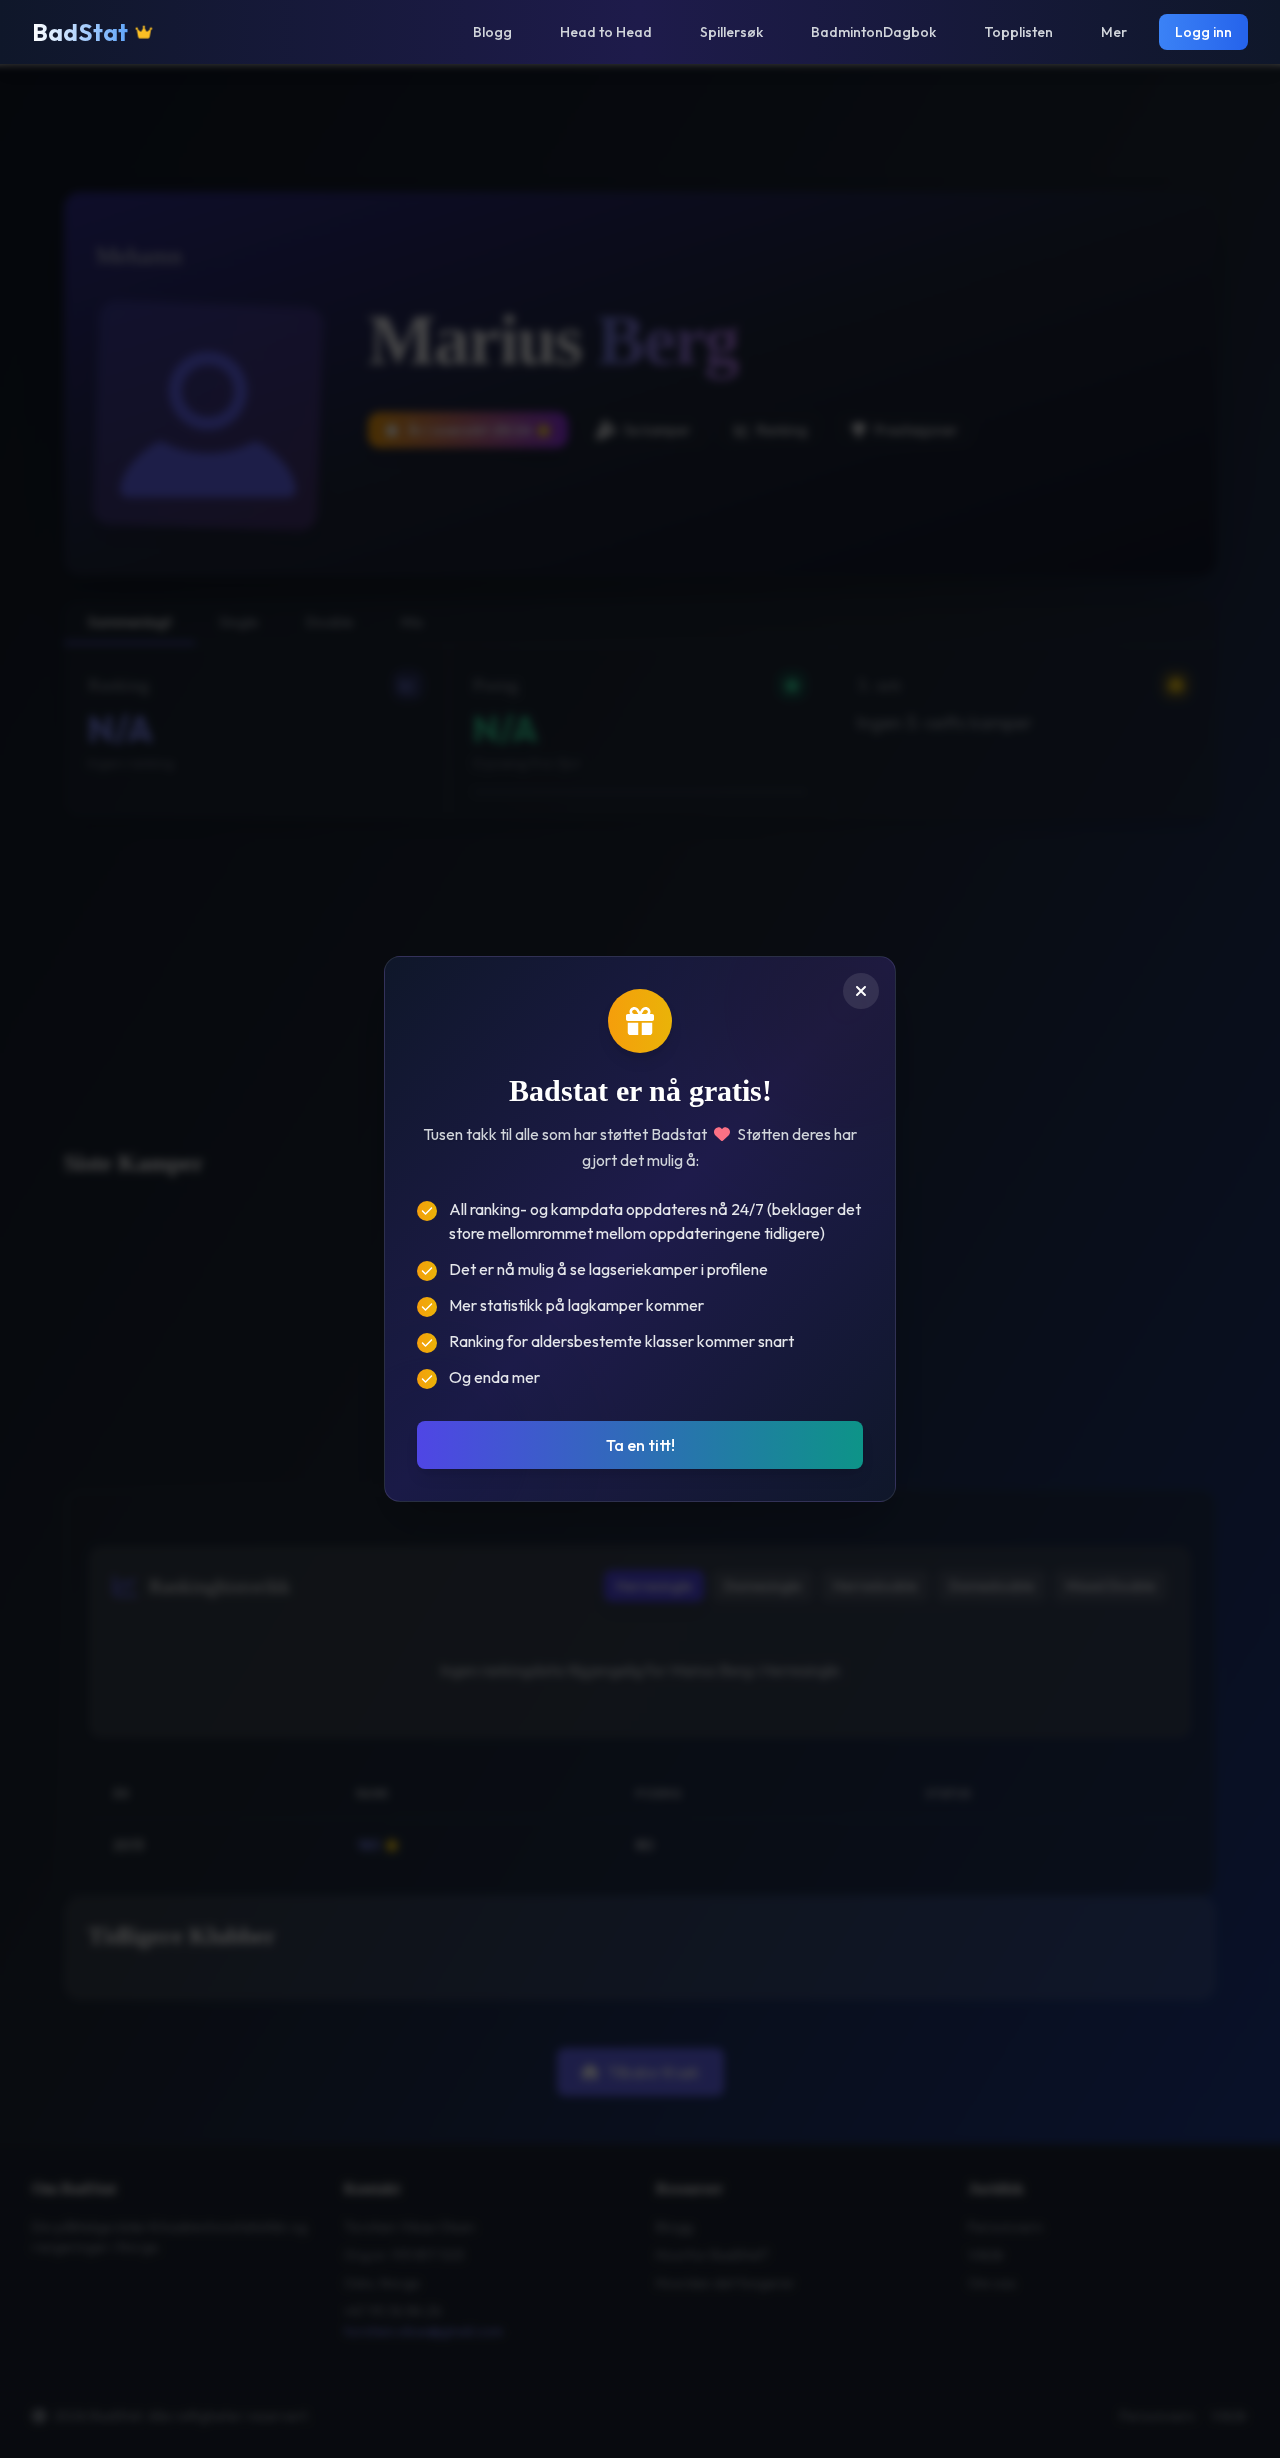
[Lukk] (861, 991)
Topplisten (1018, 32)
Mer (1114, 32)
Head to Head (606, 32)
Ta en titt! (640, 1445)
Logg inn (1203, 32)
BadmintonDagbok (873, 32)
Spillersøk (731, 32)
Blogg (492, 32)
